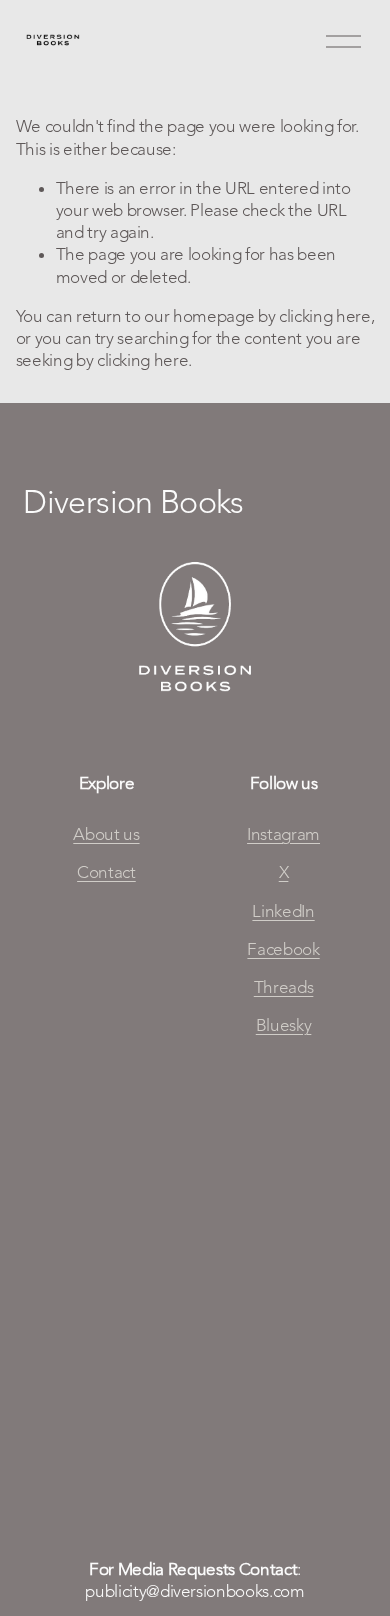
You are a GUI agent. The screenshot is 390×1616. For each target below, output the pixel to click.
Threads (284, 987)
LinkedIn (283, 911)
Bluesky (284, 1025)
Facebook (283, 949)
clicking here (325, 316)
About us (106, 834)
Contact (106, 872)
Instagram (283, 834)
